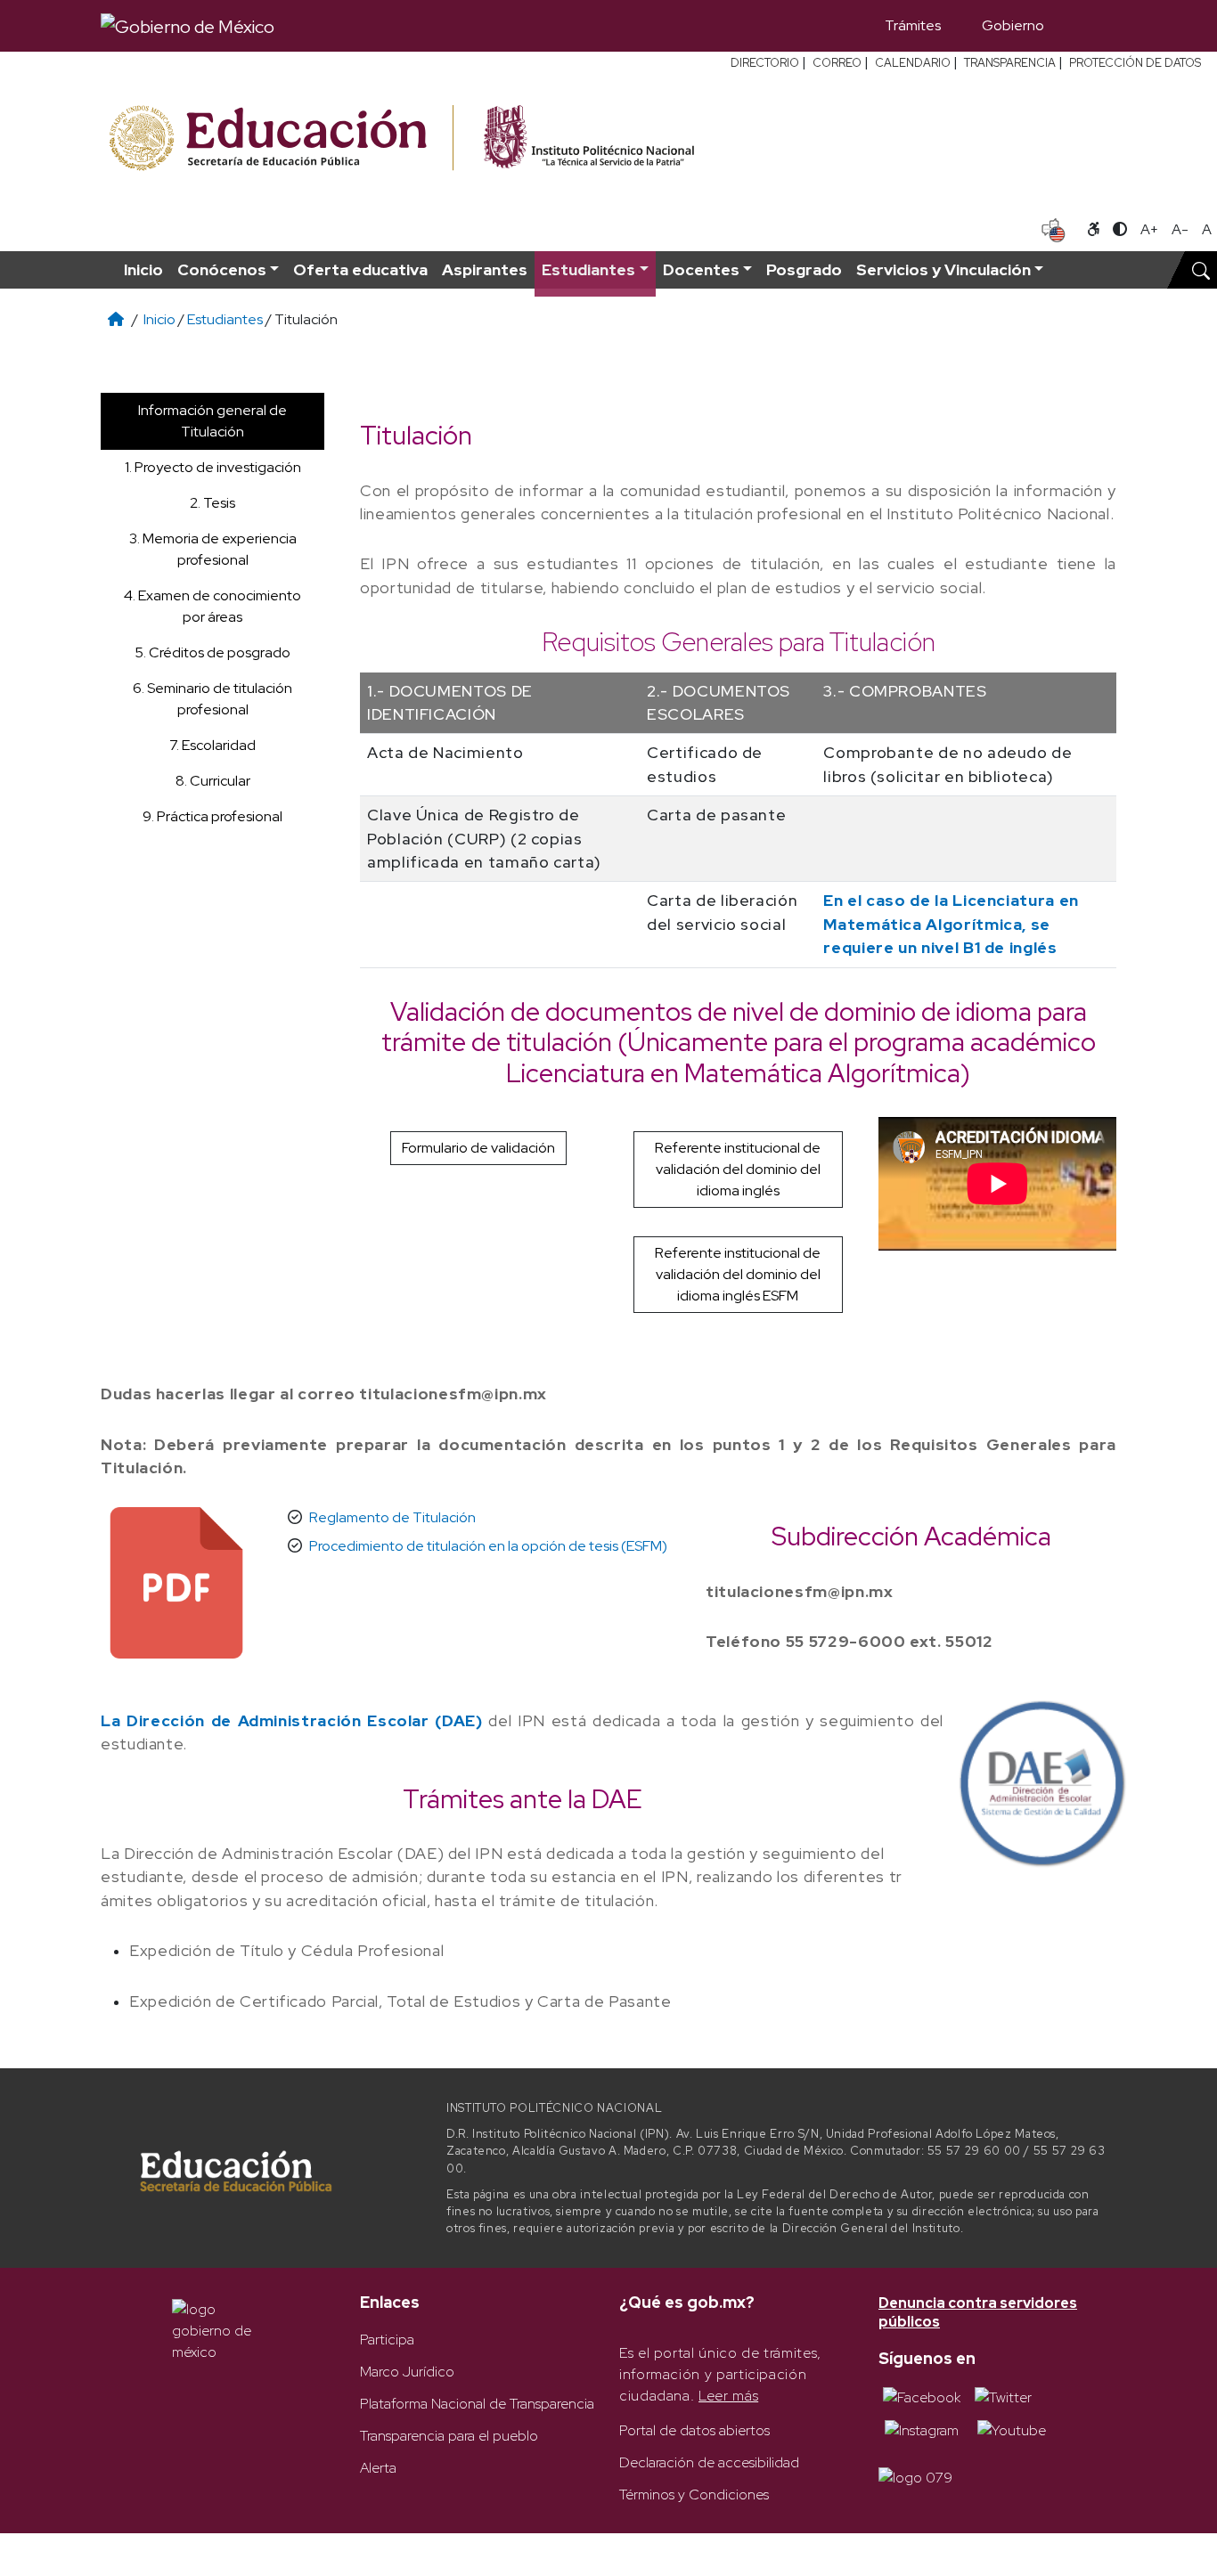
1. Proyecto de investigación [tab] (213, 467)
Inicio (143, 269)
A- (1180, 229)
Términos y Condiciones (694, 2494)
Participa (387, 2340)
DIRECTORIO (765, 63)
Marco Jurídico (407, 2372)
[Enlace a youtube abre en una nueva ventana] (1012, 2429)
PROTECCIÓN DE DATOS (1135, 63)
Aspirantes (485, 269)
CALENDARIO (913, 63)
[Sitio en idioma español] (1054, 228)
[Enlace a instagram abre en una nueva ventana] (922, 2429)
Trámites (913, 25)
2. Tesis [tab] (212, 503)
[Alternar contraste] (1120, 230)
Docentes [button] (701, 269)
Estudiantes (225, 319)
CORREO (837, 63)
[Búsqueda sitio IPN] (1201, 270)
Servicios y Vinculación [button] (943, 269)
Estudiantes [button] (588, 269)
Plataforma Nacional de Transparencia (477, 2404)
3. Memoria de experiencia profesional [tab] (213, 549)
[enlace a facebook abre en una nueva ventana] (922, 2397)
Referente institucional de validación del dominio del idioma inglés (738, 1169)
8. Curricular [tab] (213, 781)
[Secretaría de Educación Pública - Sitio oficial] (279, 139)
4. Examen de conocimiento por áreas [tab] (212, 606)
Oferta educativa (360, 269)
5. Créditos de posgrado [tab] (212, 652)
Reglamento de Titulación (392, 1517)
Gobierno (1013, 25)
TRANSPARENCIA (1010, 63)
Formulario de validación (478, 1148)
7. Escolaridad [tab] (212, 745)
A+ (1149, 229)
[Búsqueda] (1090, 26)
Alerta (378, 2468)
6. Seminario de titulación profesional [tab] (212, 699)
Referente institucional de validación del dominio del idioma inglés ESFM (738, 1274)
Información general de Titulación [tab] (212, 421)
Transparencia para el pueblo (449, 2436)
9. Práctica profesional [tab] (212, 816)
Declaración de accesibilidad (709, 2462)
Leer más (728, 2396)
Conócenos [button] (222, 269)
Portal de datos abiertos (694, 2430)
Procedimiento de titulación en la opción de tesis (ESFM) (488, 1546)
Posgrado (804, 269)
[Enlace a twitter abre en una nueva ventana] (1003, 2397)
